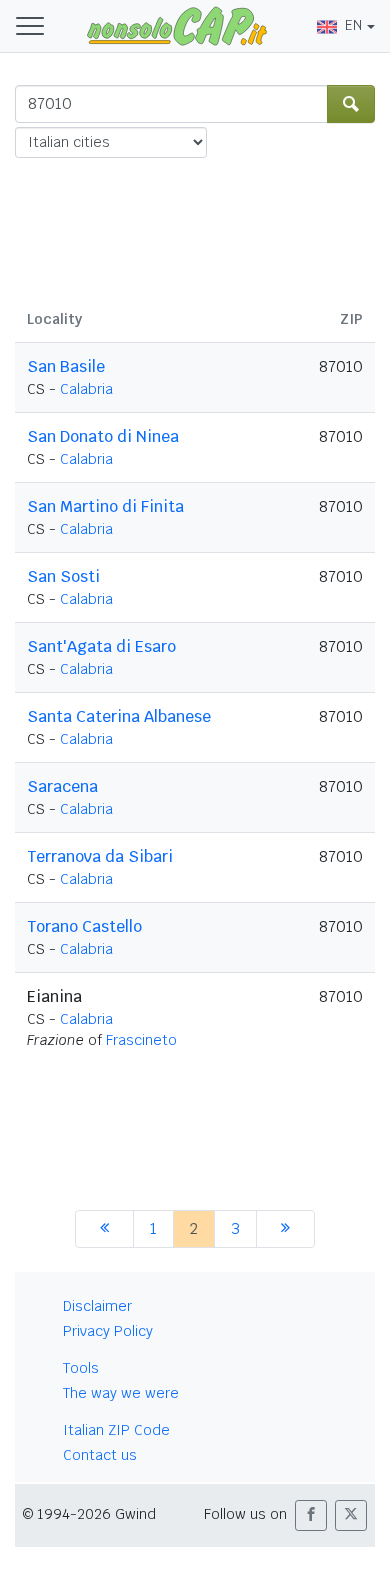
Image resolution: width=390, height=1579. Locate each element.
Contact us (100, 1455)
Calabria (86, 389)
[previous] (104, 1229)
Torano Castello (84, 926)
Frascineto (141, 1040)
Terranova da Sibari (100, 856)
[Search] (351, 104)
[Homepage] (177, 25)
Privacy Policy (108, 1331)
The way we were (121, 1393)
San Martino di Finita (105, 506)
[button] (311, 1515)
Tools (81, 1368)
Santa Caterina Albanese (119, 716)
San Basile (66, 366)
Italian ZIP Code (116, 1430)
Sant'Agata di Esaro (101, 646)
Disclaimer (97, 1306)
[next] (285, 1229)
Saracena (62, 786)
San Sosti (63, 576)
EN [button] (353, 25)
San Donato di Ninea (103, 436)
